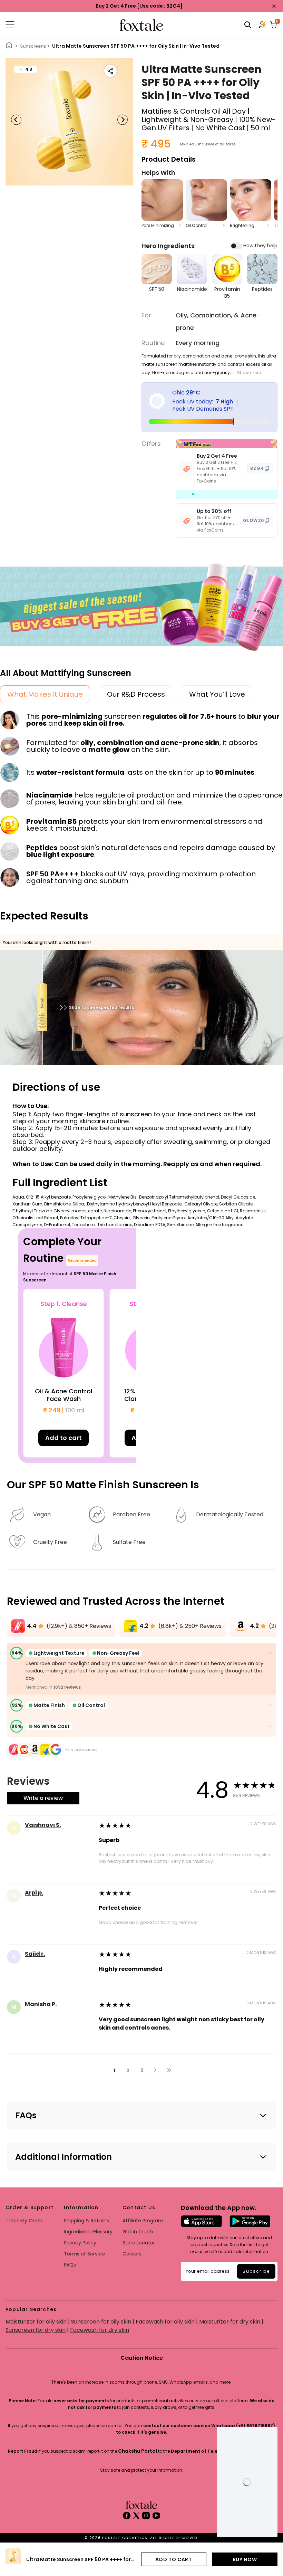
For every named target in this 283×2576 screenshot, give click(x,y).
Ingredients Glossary (88, 2232)
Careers (132, 2254)
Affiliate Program (143, 2221)
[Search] (248, 25)
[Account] (263, 25)
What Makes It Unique (45, 694)
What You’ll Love (217, 694)
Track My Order (24, 2221)
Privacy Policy (80, 2243)
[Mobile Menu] (51, 25)
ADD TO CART (174, 2559)
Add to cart (64, 1438)
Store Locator (139, 2243)
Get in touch (138, 2232)
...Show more (247, 373)
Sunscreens (33, 46)
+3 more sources (81, 1749)
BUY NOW (245, 2559)
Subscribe (256, 2271)
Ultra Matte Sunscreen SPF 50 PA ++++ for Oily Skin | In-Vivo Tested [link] (136, 46)
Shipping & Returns (86, 2221)
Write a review (43, 1798)
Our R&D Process (136, 694)
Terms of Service (84, 2254)
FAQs (70, 2265)
